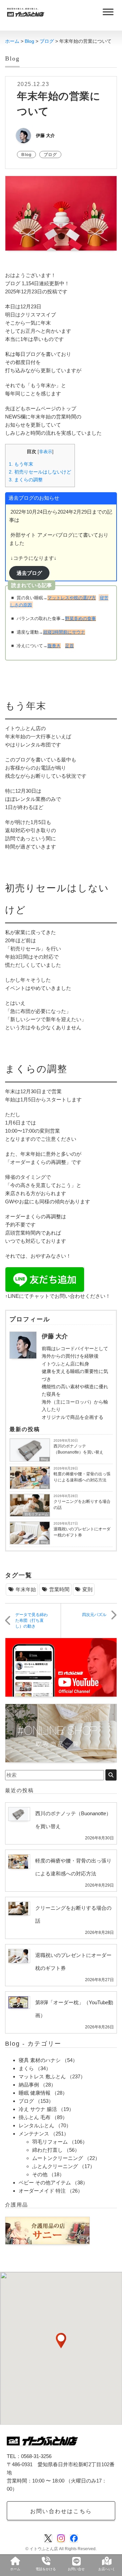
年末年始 (26, 1589)
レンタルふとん (36, 2125)
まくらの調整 (26, 480)
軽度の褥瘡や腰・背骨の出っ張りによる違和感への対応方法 (82, 1477)
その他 (40, 2174)
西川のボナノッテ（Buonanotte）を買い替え (78, 1449)
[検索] (111, 1775)
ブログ (50, 155)
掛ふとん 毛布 (35, 2117)
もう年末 (21, 464)
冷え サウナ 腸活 (38, 2109)
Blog (26, 155)
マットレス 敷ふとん (42, 2076)
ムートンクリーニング (58, 2158)
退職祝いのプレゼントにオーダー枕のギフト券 (82, 1532)
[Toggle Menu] (108, 12)
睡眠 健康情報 (35, 2093)
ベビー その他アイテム (45, 2183)
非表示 (46, 452)
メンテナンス (34, 2134)
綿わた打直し (47, 2150)
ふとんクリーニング (55, 2166)
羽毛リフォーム (36, 1514)
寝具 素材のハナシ (40, 2060)
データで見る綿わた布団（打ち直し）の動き (32, 1620)
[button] (61, 2341)
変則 (87, 1589)
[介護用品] (47, 2230)
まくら (26, 2068)
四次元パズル (94, 1615)
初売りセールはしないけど (40, 472)
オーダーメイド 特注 (42, 2191)
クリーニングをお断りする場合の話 (82, 1505)
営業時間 (59, 1589)
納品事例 (29, 2085)
